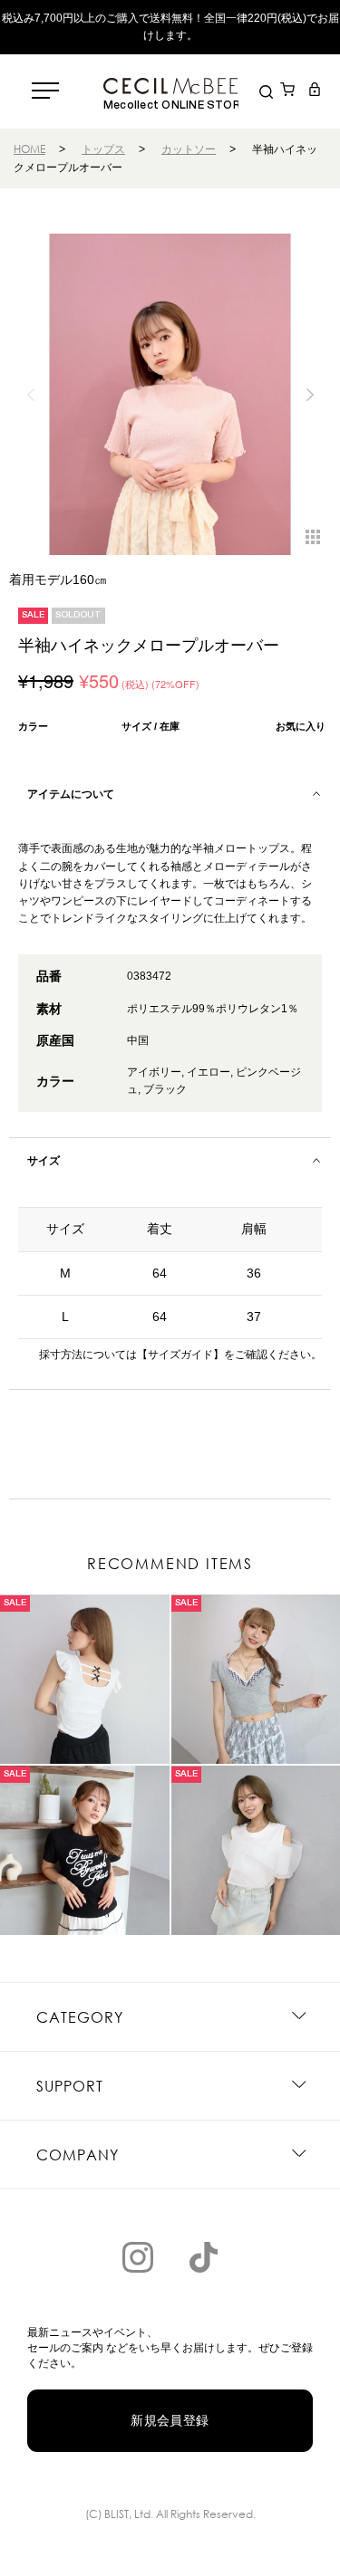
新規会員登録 (170, 2420)
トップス (103, 149)
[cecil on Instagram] (138, 2257)
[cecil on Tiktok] (203, 2257)
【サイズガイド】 (180, 1355)
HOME (29, 149)
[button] (310, 395)
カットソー (189, 149)
